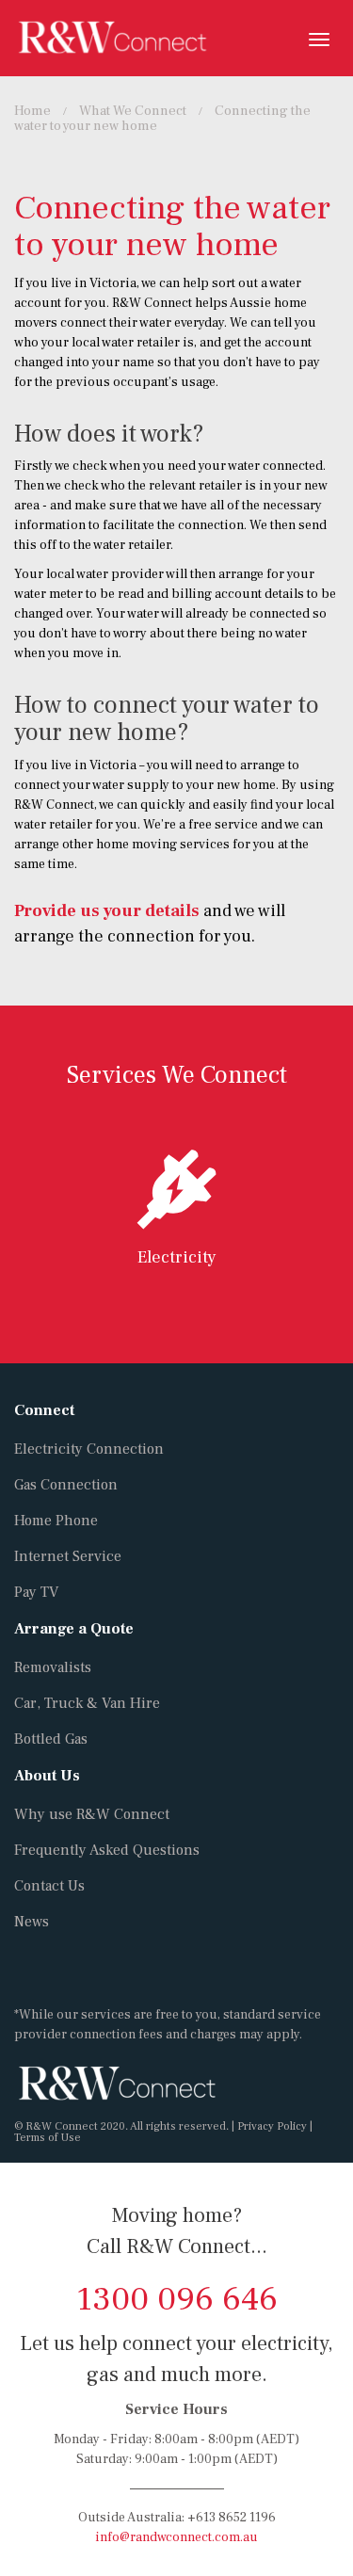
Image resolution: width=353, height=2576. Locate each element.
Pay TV (36, 1592)
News (32, 1922)
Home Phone (56, 1521)
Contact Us (49, 1886)
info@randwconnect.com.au (176, 2537)
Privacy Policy (272, 2126)
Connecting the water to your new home (162, 118)
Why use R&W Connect (92, 1814)
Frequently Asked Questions (107, 1850)
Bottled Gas (51, 1739)
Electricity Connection (89, 1449)
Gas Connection (66, 1485)
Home (32, 111)
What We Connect (133, 111)
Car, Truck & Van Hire (87, 1703)
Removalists (53, 1667)
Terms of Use (48, 2138)
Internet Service (68, 1556)
